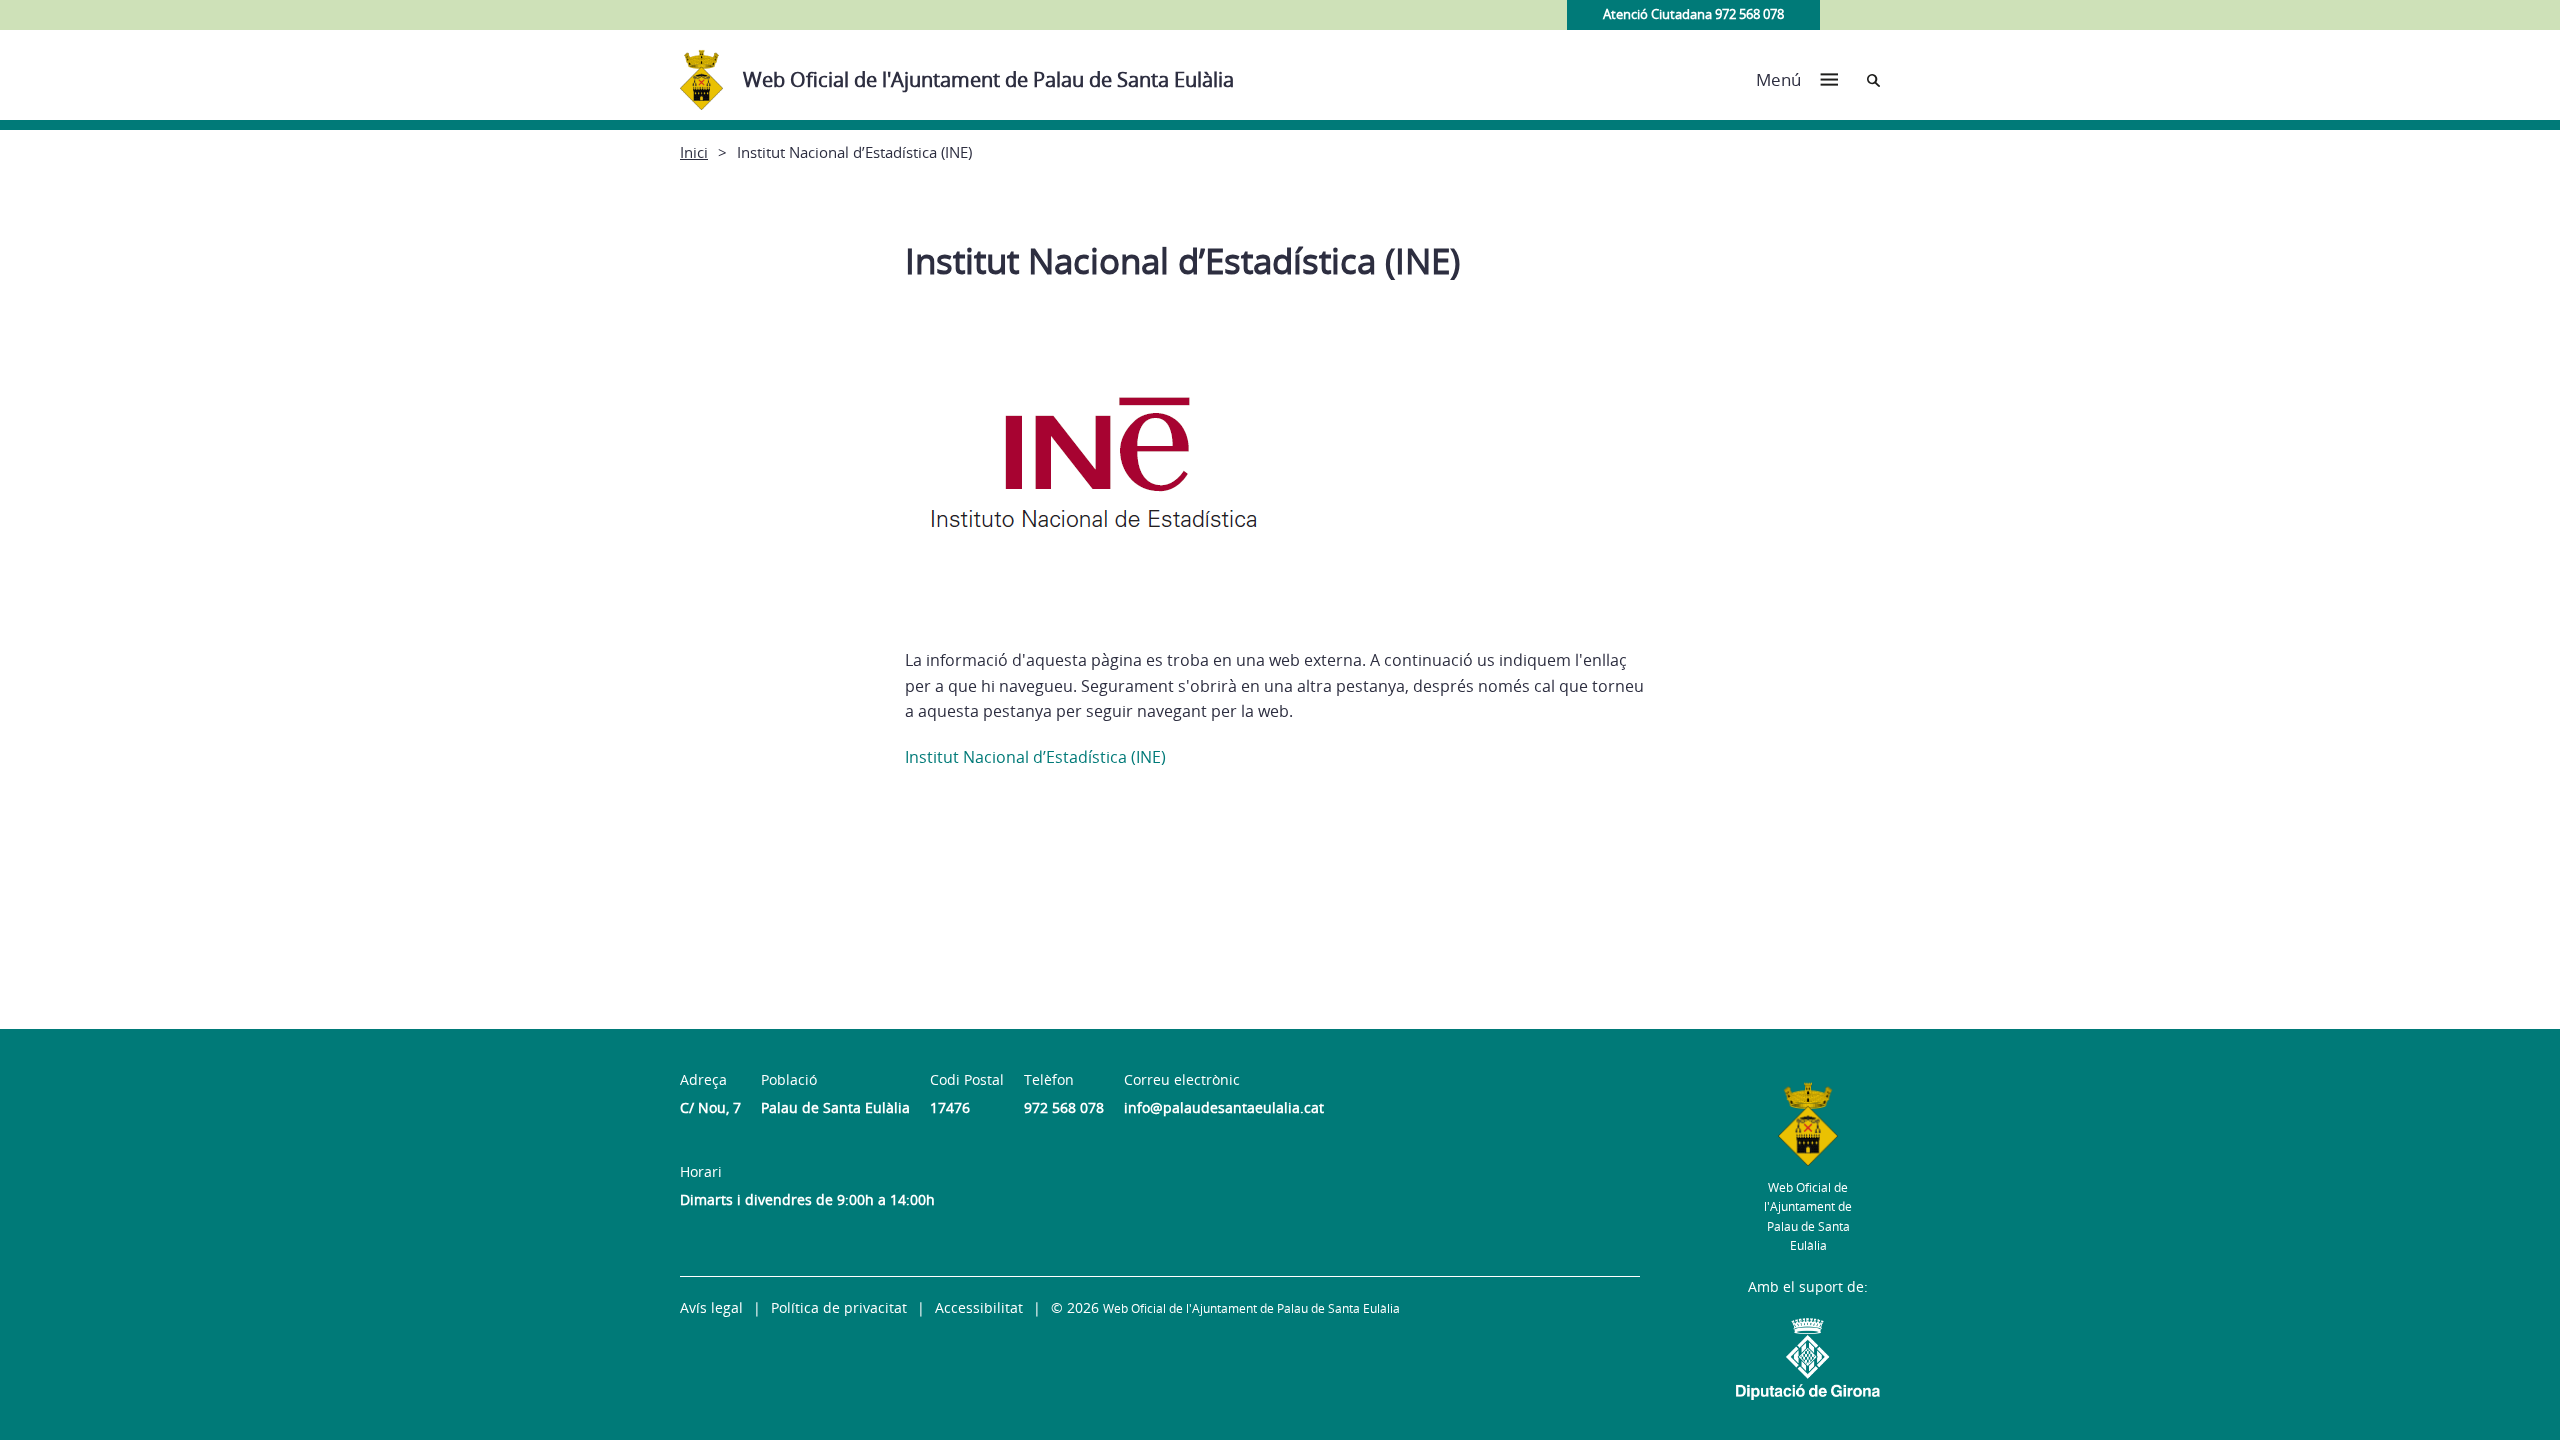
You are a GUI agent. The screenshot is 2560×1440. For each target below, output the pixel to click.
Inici (694, 152)
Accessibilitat (979, 1307)
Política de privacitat (839, 1307)
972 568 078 (1064, 1107)
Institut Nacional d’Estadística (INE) (1035, 757)
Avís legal (711, 1307)
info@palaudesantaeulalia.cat (1224, 1107)
